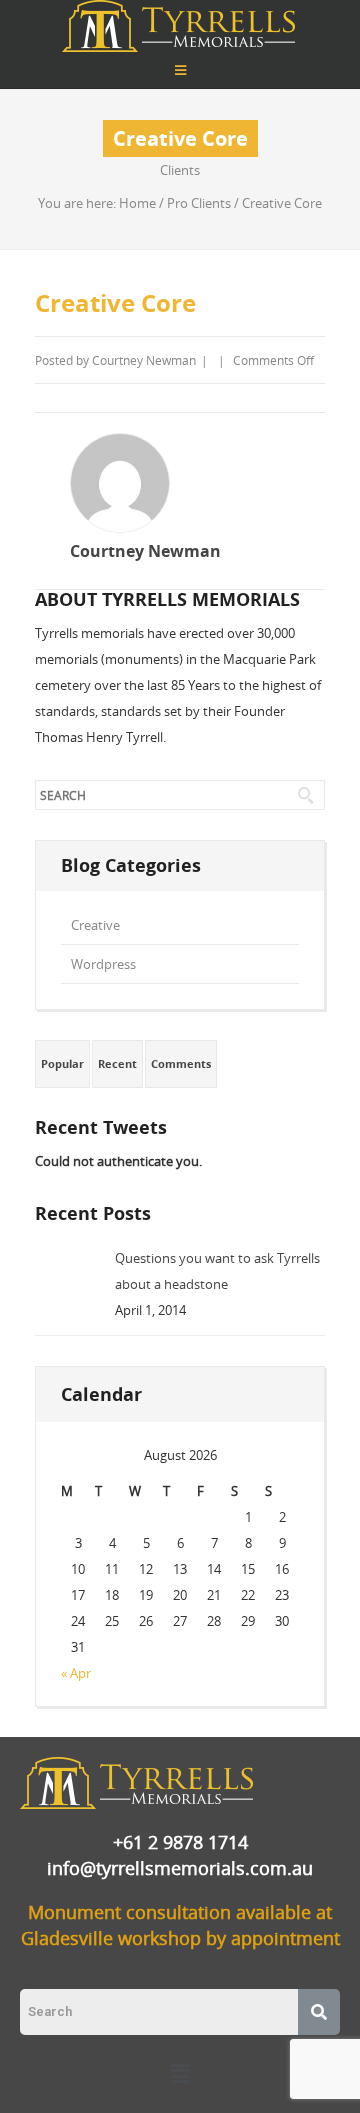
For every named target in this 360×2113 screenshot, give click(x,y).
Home (137, 203)
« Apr (76, 1673)
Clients (180, 170)
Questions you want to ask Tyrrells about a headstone (217, 1271)
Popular (62, 1063)
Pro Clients (199, 203)
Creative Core (115, 303)
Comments (181, 1063)
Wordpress (103, 964)
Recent (117, 1063)
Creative (95, 925)
